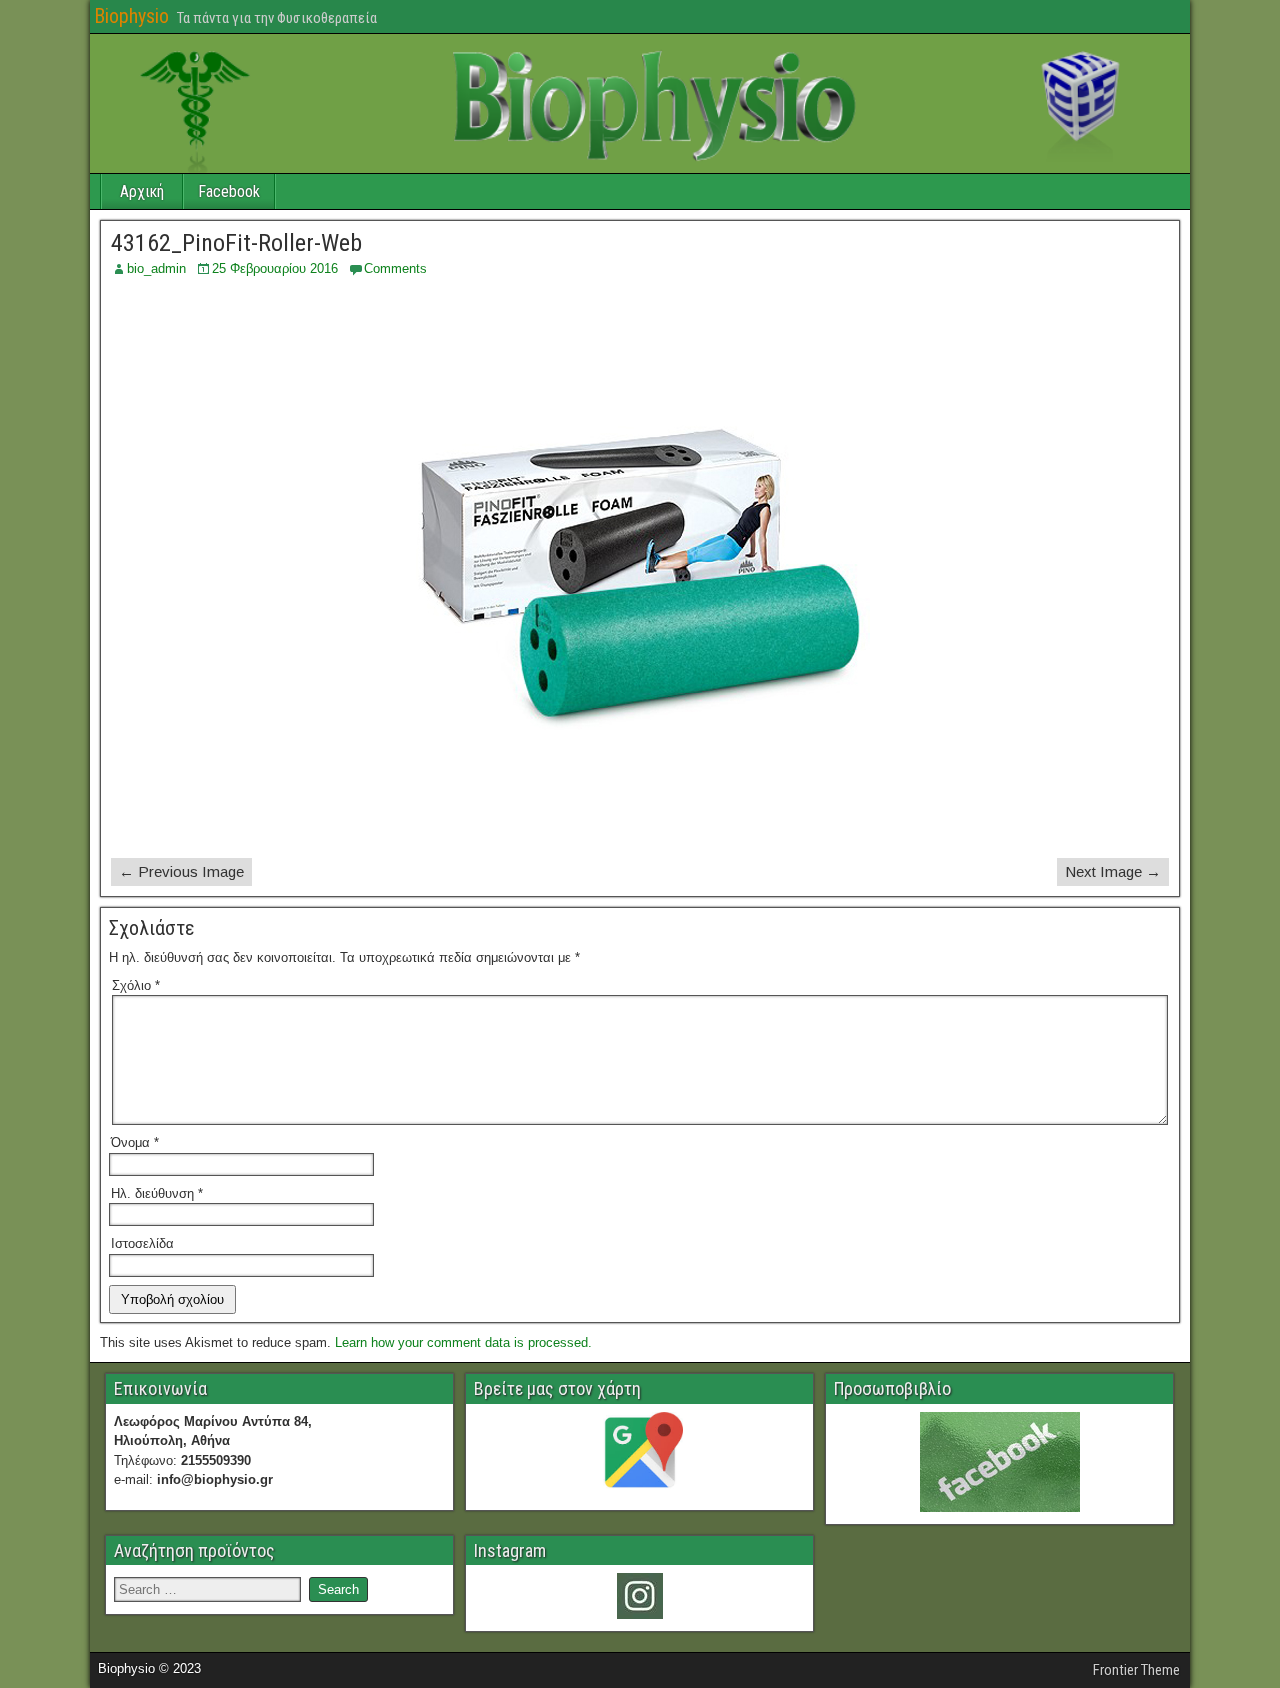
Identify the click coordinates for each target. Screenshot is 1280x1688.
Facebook (229, 191)
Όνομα (135, 1142)
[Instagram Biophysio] (639, 1596)
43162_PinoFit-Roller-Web (236, 243)
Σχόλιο (136, 985)
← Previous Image (181, 871)
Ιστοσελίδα (142, 1243)
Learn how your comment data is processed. (463, 1342)
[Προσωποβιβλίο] (999, 1462)
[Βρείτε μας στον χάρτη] (639, 1455)
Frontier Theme (1136, 1670)
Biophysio (131, 16)
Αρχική (142, 191)
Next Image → (1113, 871)
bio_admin (156, 268)
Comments (395, 268)
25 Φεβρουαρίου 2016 (275, 268)
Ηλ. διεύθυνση (157, 1193)
